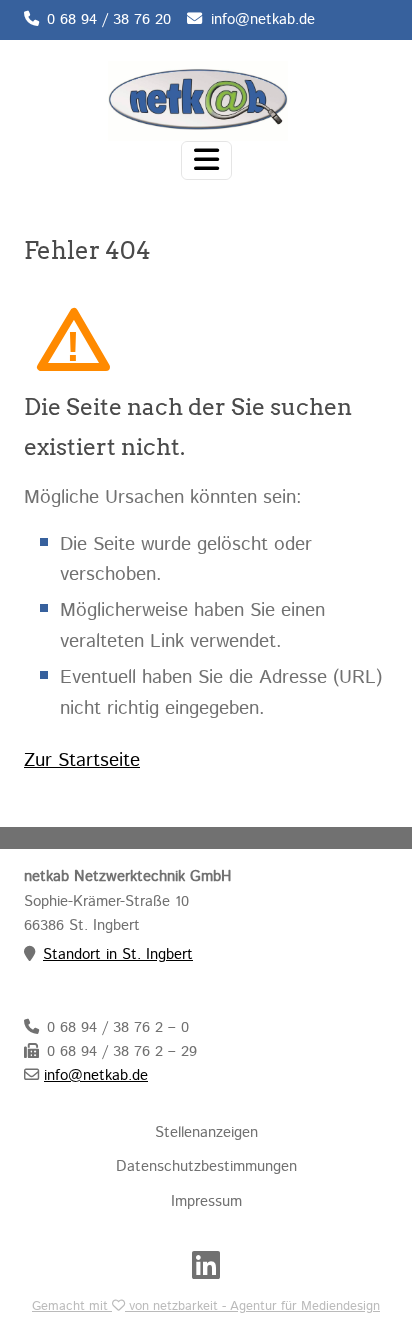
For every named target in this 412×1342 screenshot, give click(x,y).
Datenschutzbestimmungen (206, 1167)
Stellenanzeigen (206, 1133)
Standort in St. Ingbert (118, 955)
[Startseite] (198, 98)
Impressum (206, 1202)
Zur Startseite (82, 760)
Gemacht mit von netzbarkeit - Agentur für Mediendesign (206, 1306)
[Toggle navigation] (206, 160)
